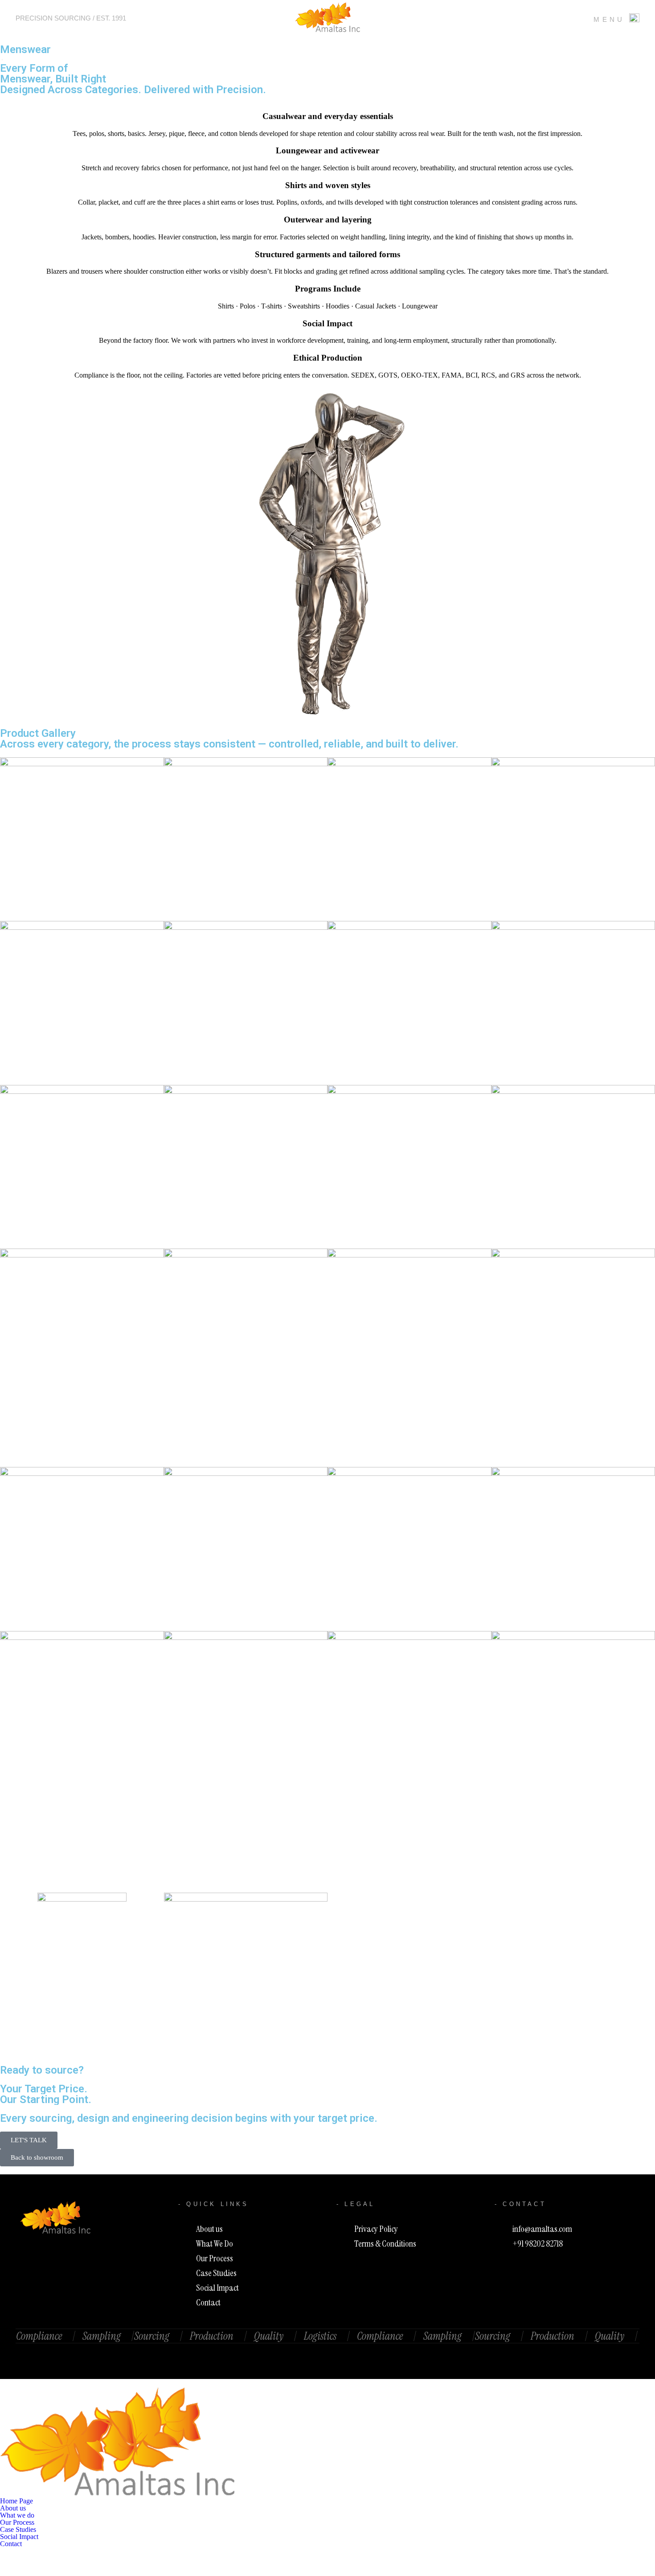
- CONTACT (520, 2204)
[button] (327, 2515)
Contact (11, 2544)
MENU (609, 19)
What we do (17, 2515)
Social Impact (19, 2537)
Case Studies (18, 2530)
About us (13, 2508)
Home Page (16, 2501)
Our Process (17, 2523)
